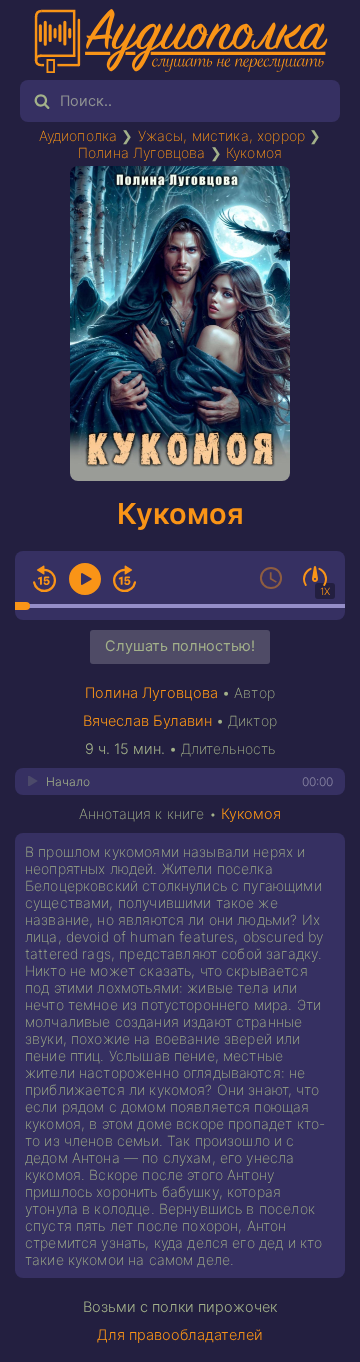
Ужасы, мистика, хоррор (221, 135)
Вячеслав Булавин (147, 721)
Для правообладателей (180, 1335)
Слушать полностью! (180, 646)
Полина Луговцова (141, 152)
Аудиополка (78, 135)
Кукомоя (254, 152)
